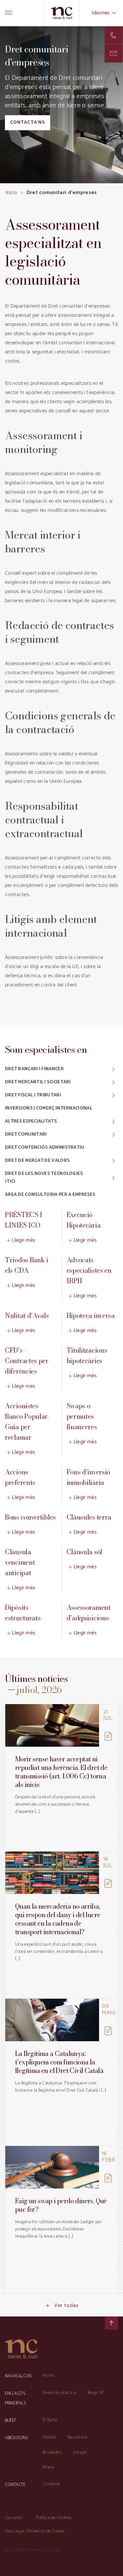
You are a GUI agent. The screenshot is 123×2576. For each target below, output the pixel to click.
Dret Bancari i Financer (34, 1069)
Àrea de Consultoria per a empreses (50, 1195)
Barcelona (77, 2437)
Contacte (51, 2484)
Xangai (80, 2452)
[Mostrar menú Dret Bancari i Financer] (109, 1069)
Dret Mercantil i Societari (38, 1082)
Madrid (49, 2437)
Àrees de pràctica (59, 2393)
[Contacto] (114, 35)
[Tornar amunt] (112, 2323)
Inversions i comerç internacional (49, 1108)
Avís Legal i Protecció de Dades (35, 2531)
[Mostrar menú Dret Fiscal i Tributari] (109, 1095)
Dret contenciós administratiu (45, 1148)
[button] (114, 54)
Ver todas (67, 2306)
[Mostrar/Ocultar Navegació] (9, 13)
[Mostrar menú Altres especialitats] (109, 1122)
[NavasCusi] (61, 13)
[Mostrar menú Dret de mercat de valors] (109, 1161)
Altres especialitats (31, 1121)
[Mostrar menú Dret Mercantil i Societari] (109, 1082)
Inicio (11, 193)
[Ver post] (52, 1725)
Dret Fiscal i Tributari (33, 1095)
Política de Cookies (54, 2518)
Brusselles (52, 2452)
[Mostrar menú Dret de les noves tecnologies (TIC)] (109, 1178)
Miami (49, 2468)
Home (48, 2376)
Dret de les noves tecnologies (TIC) (44, 1178)
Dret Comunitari (26, 1135)
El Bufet (50, 2420)
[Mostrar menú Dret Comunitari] (109, 1135)
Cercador (14, 2518)
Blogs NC (96, 2393)
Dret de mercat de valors (37, 1161)
